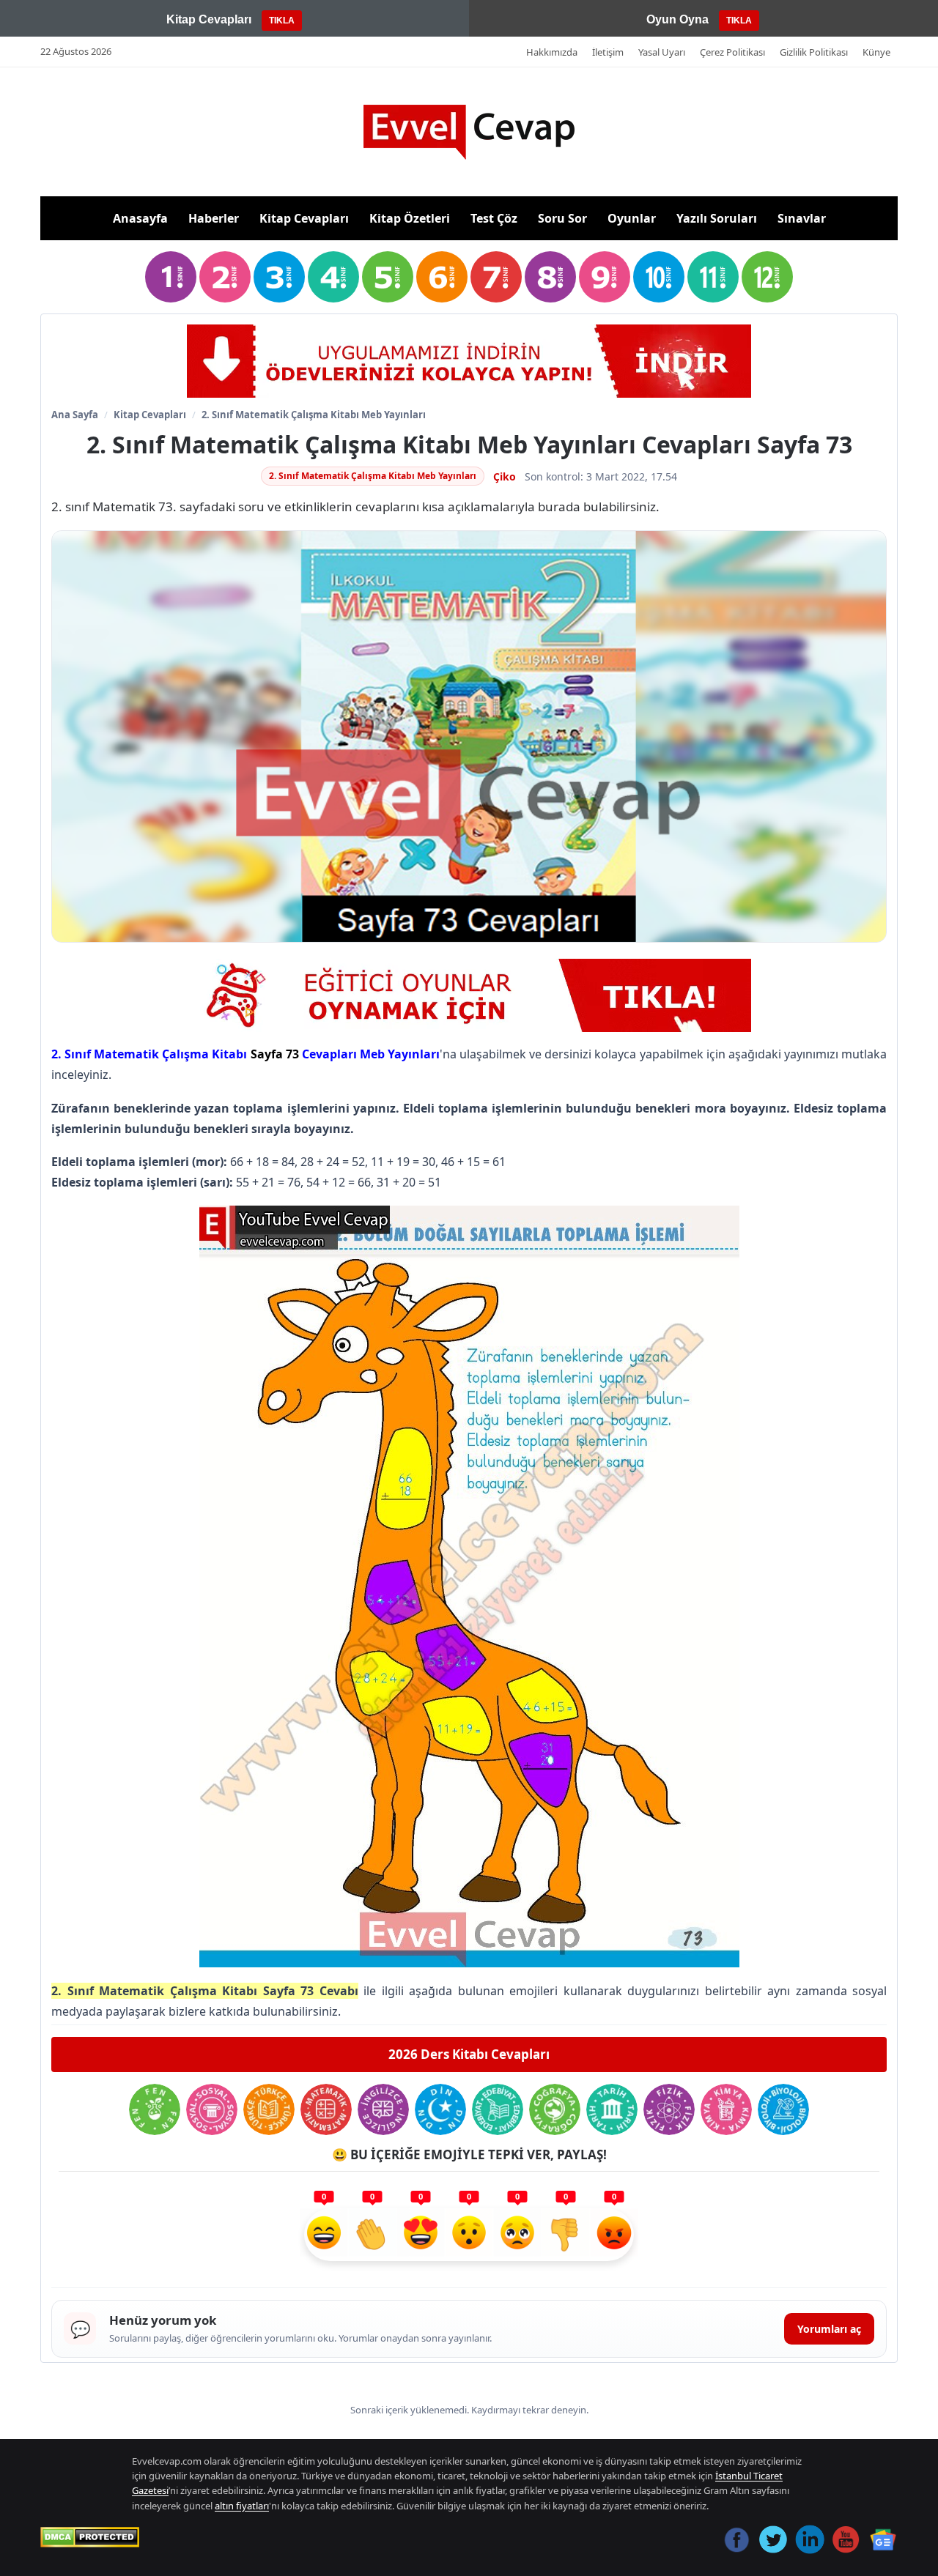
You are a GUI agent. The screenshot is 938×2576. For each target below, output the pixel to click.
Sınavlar (802, 218)
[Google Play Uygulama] (469, 361)
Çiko (505, 476)
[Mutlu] (324, 2235)
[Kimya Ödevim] (726, 2109)
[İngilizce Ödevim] (383, 2109)
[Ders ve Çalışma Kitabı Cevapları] (469, 995)
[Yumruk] (566, 2235)
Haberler (214, 218)
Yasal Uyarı (662, 52)
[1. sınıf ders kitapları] (171, 277)
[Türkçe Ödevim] (269, 2109)
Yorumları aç (829, 2329)
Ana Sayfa (75, 415)
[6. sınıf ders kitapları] (442, 277)
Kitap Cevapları (304, 218)
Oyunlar (632, 218)
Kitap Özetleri (410, 218)
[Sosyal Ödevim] (212, 2109)
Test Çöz (494, 218)
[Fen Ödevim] (155, 2109)
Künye (876, 52)
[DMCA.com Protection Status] (90, 2537)
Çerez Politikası (732, 52)
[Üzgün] (517, 2235)
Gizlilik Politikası (814, 52)
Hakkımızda (552, 52)
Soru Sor (562, 218)
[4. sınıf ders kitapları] (333, 277)
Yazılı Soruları (717, 218)
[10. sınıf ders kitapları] (659, 277)
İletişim (608, 52)
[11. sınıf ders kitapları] (713, 277)
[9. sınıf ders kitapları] (605, 277)
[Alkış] (372, 2235)
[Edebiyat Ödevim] (498, 2109)
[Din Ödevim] (440, 2109)
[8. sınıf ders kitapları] (550, 277)
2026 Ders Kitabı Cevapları (469, 2054)
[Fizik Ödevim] (669, 2109)
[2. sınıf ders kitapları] (225, 277)
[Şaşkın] (469, 2235)
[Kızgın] (614, 2235)
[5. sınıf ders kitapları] (388, 277)
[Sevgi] (421, 2235)
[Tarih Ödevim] (612, 2109)
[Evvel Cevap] (469, 132)
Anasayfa (140, 218)
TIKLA (282, 21)
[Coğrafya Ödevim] (555, 2109)
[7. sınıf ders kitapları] (496, 277)
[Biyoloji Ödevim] (783, 2109)
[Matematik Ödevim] (326, 2109)
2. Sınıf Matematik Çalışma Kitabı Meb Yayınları (314, 415)
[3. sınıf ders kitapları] (279, 277)
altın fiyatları (242, 2506)
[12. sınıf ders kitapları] (767, 277)
